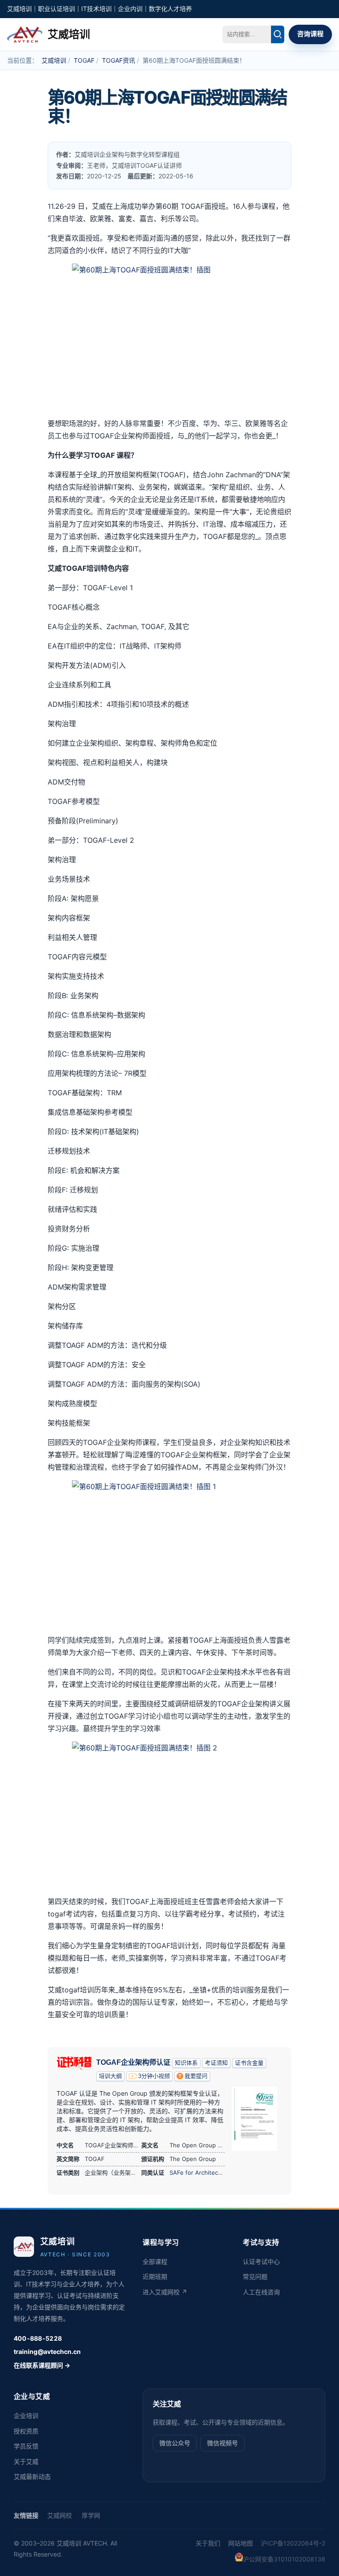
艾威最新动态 (32, 2476)
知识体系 (186, 2063)
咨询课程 (310, 34)
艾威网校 (60, 2515)
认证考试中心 (261, 2261)
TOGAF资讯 (119, 60)
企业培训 (26, 2416)
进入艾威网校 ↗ (165, 2292)
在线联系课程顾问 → (42, 2365)
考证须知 (216, 2063)
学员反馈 (26, 2446)
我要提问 (196, 2076)
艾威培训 (54, 60)
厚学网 (91, 2515)
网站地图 (241, 2543)
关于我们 (208, 2543)
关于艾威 (26, 2461)
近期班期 (155, 2276)
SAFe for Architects (196, 2172)
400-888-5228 (38, 2338)
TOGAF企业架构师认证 (133, 2062)
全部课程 (155, 2261)
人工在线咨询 (261, 2292)
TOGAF (84, 60)
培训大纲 (110, 2076)
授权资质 (26, 2431)
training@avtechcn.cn (47, 2352)
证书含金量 (249, 2063)
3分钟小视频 (154, 2076)
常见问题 (255, 2276)
